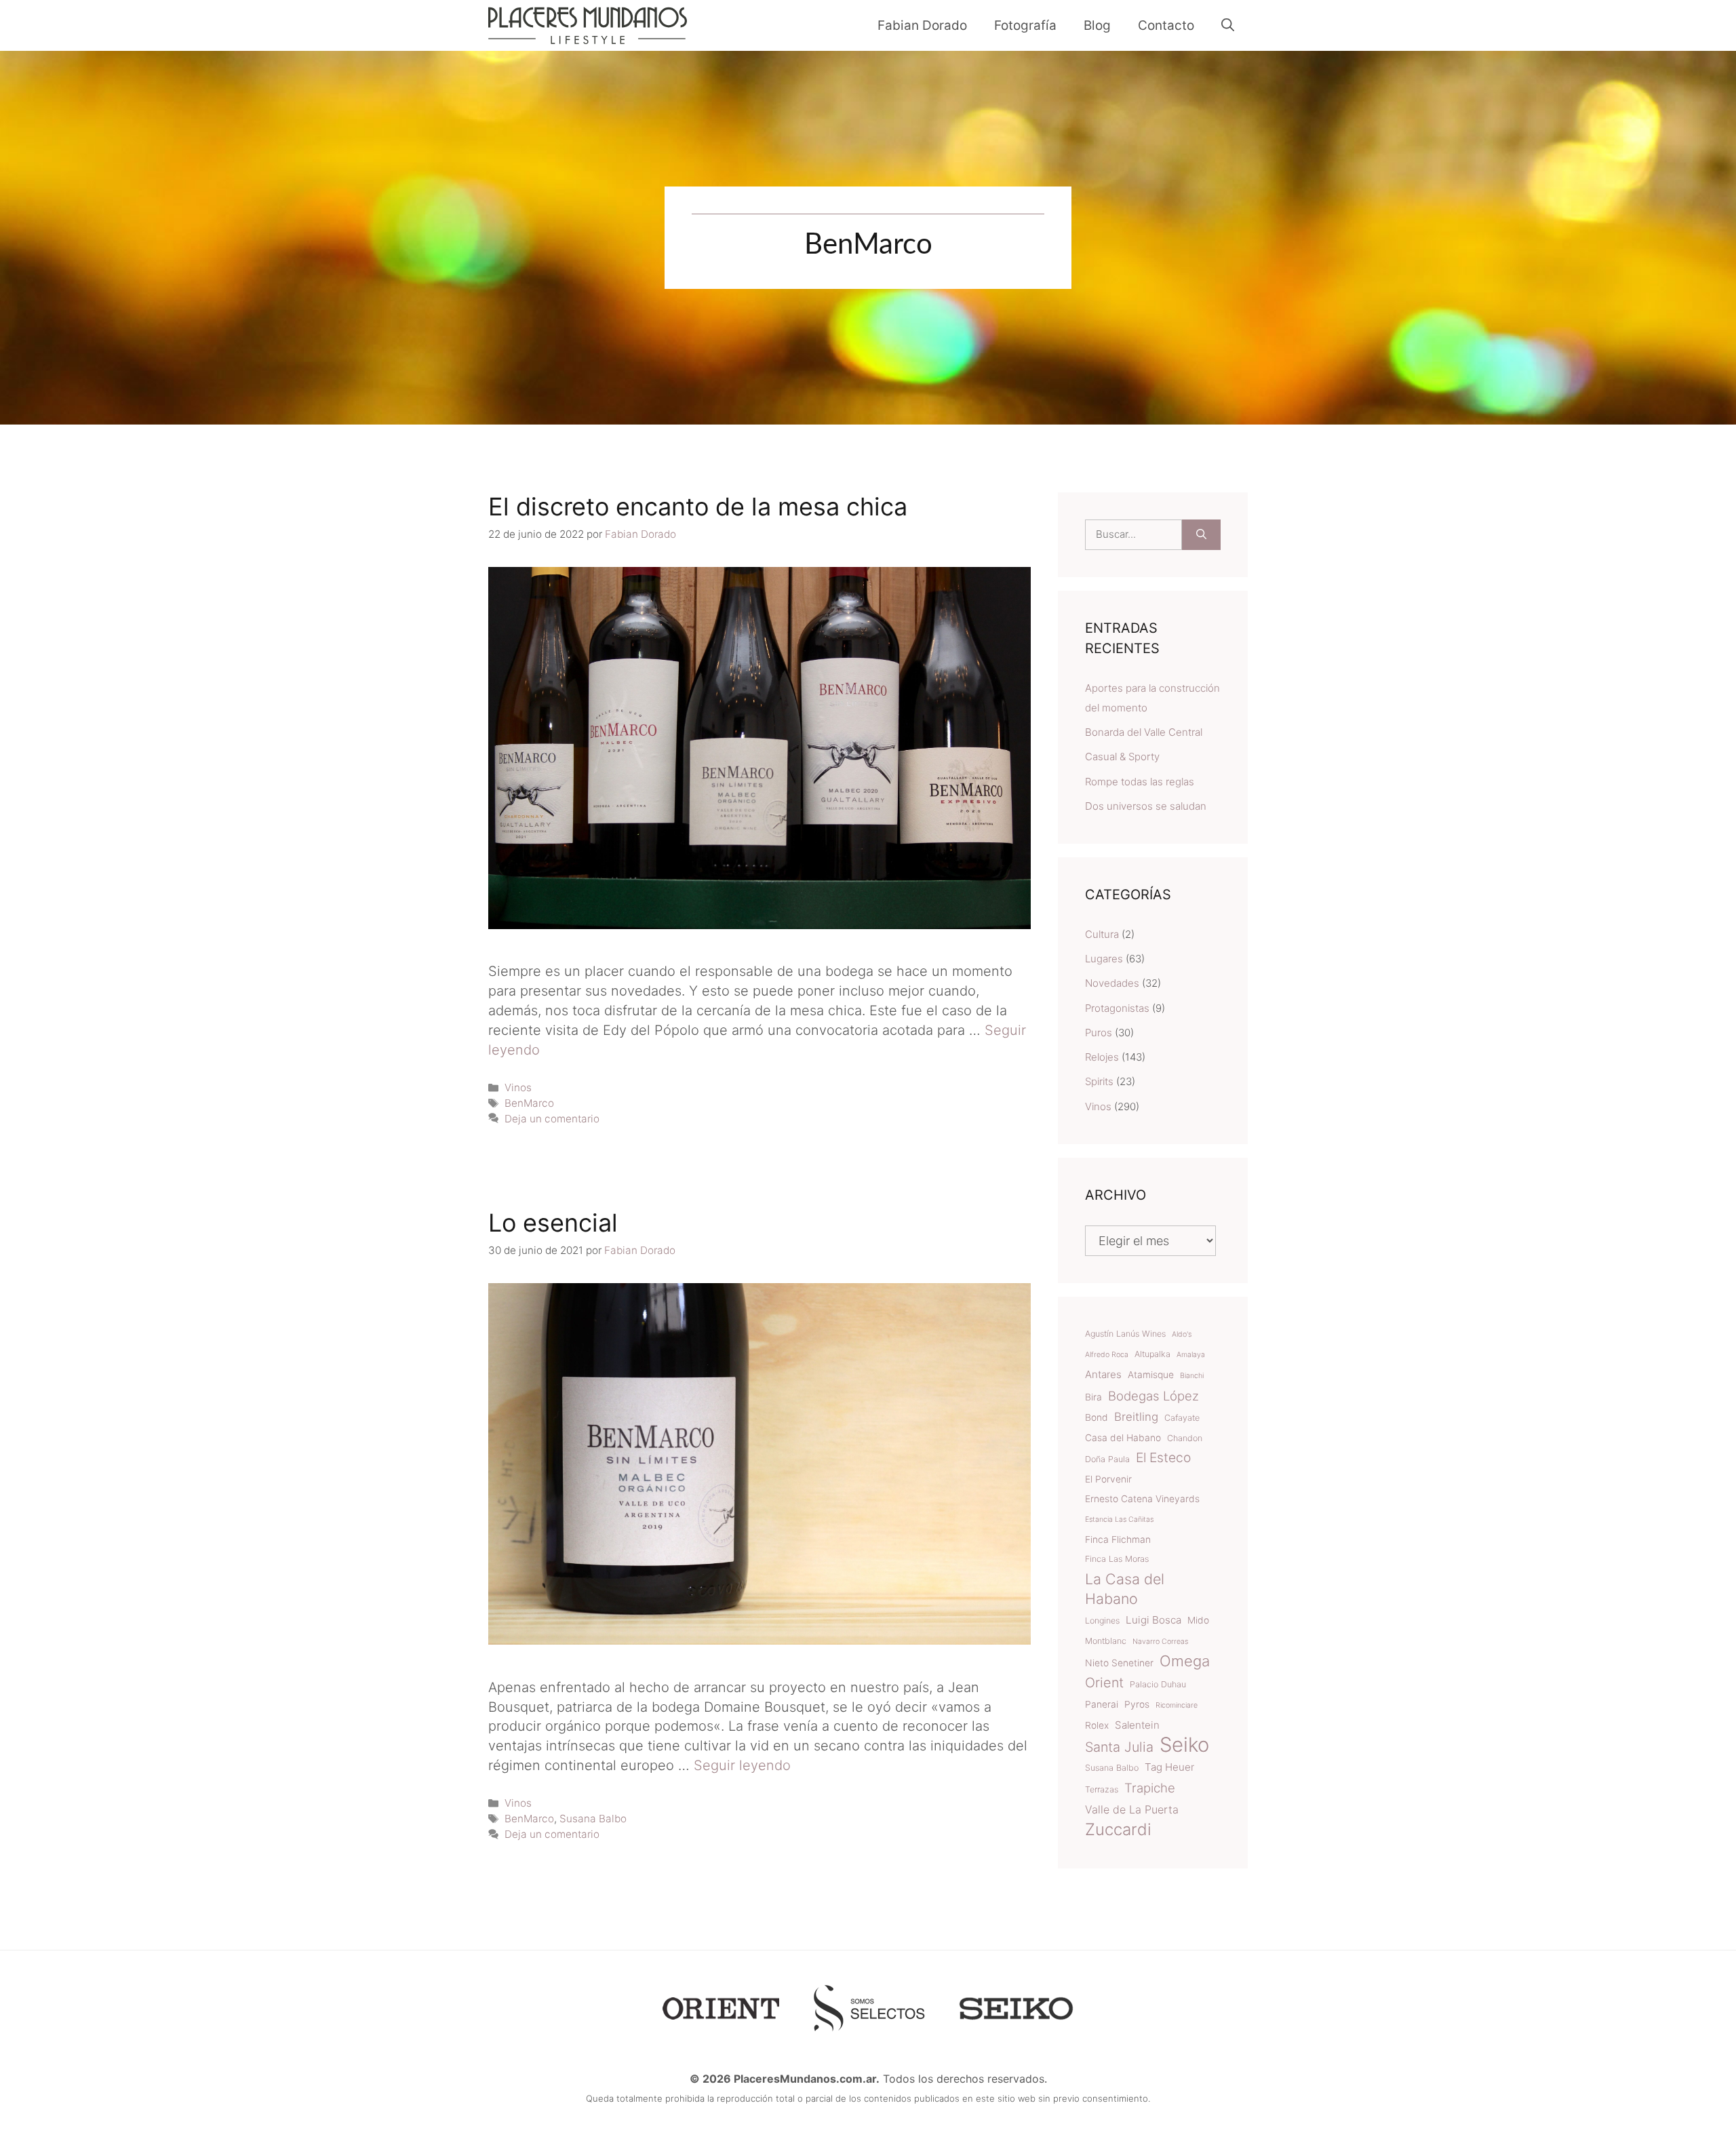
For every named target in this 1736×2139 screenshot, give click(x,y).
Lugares (1104, 959)
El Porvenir (1108, 1479)
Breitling (1136, 1417)
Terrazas (1102, 1789)
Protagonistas (1117, 1008)
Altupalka (1152, 1354)
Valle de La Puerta (1132, 1809)
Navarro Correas (1160, 1642)
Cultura (1102, 934)
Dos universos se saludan (1146, 806)
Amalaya (1191, 1355)
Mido (1198, 1620)
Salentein (1137, 1725)
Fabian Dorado (922, 25)
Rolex (1097, 1725)
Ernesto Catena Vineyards (1142, 1499)
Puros (1099, 1033)
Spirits (1099, 1081)
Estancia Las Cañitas (1119, 1519)
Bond (1097, 1417)
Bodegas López (1153, 1396)
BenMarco (529, 1103)
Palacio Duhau (1158, 1684)
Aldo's (1182, 1334)
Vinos (518, 1087)
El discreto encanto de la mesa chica (698, 507)
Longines (1102, 1621)
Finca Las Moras (1117, 1559)
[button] (1228, 25)
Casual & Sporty (1122, 757)
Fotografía (1025, 25)
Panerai (1102, 1704)
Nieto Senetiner (1119, 1663)
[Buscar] (1201, 535)
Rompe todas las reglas (1140, 782)
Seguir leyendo (742, 1765)
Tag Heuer (1169, 1767)
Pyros (1137, 1704)
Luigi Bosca (1153, 1620)
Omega (1185, 1661)
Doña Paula (1107, 1459)
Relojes (1102, 1057)
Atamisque (1151, 1375)
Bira (1093, 1397)
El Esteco (1163, 1457)
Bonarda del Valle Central (1144, 732)
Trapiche (1150, 1788)
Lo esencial (553, 1223)
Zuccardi (1118, 1830)
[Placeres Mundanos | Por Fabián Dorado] (588, 25)
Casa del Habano (1123, 1438)
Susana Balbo (593, 1819)
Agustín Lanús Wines (1125, 1334)
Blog (1097, 25)
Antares (1103, 1374)
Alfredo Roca (1107, 1355)
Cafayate (1182, 1418)
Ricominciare (1177, 1705)
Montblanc (1106, 1641)
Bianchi (1192, 1376)
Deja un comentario (552, 1119)
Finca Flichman (1118, 1539)
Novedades (1112, 983)
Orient (1104, 1683)
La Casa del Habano (1125, 1589)
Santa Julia (1119, 1747)
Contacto (1166, 25)
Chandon (1185, 1438)
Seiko (1184, 1745)
